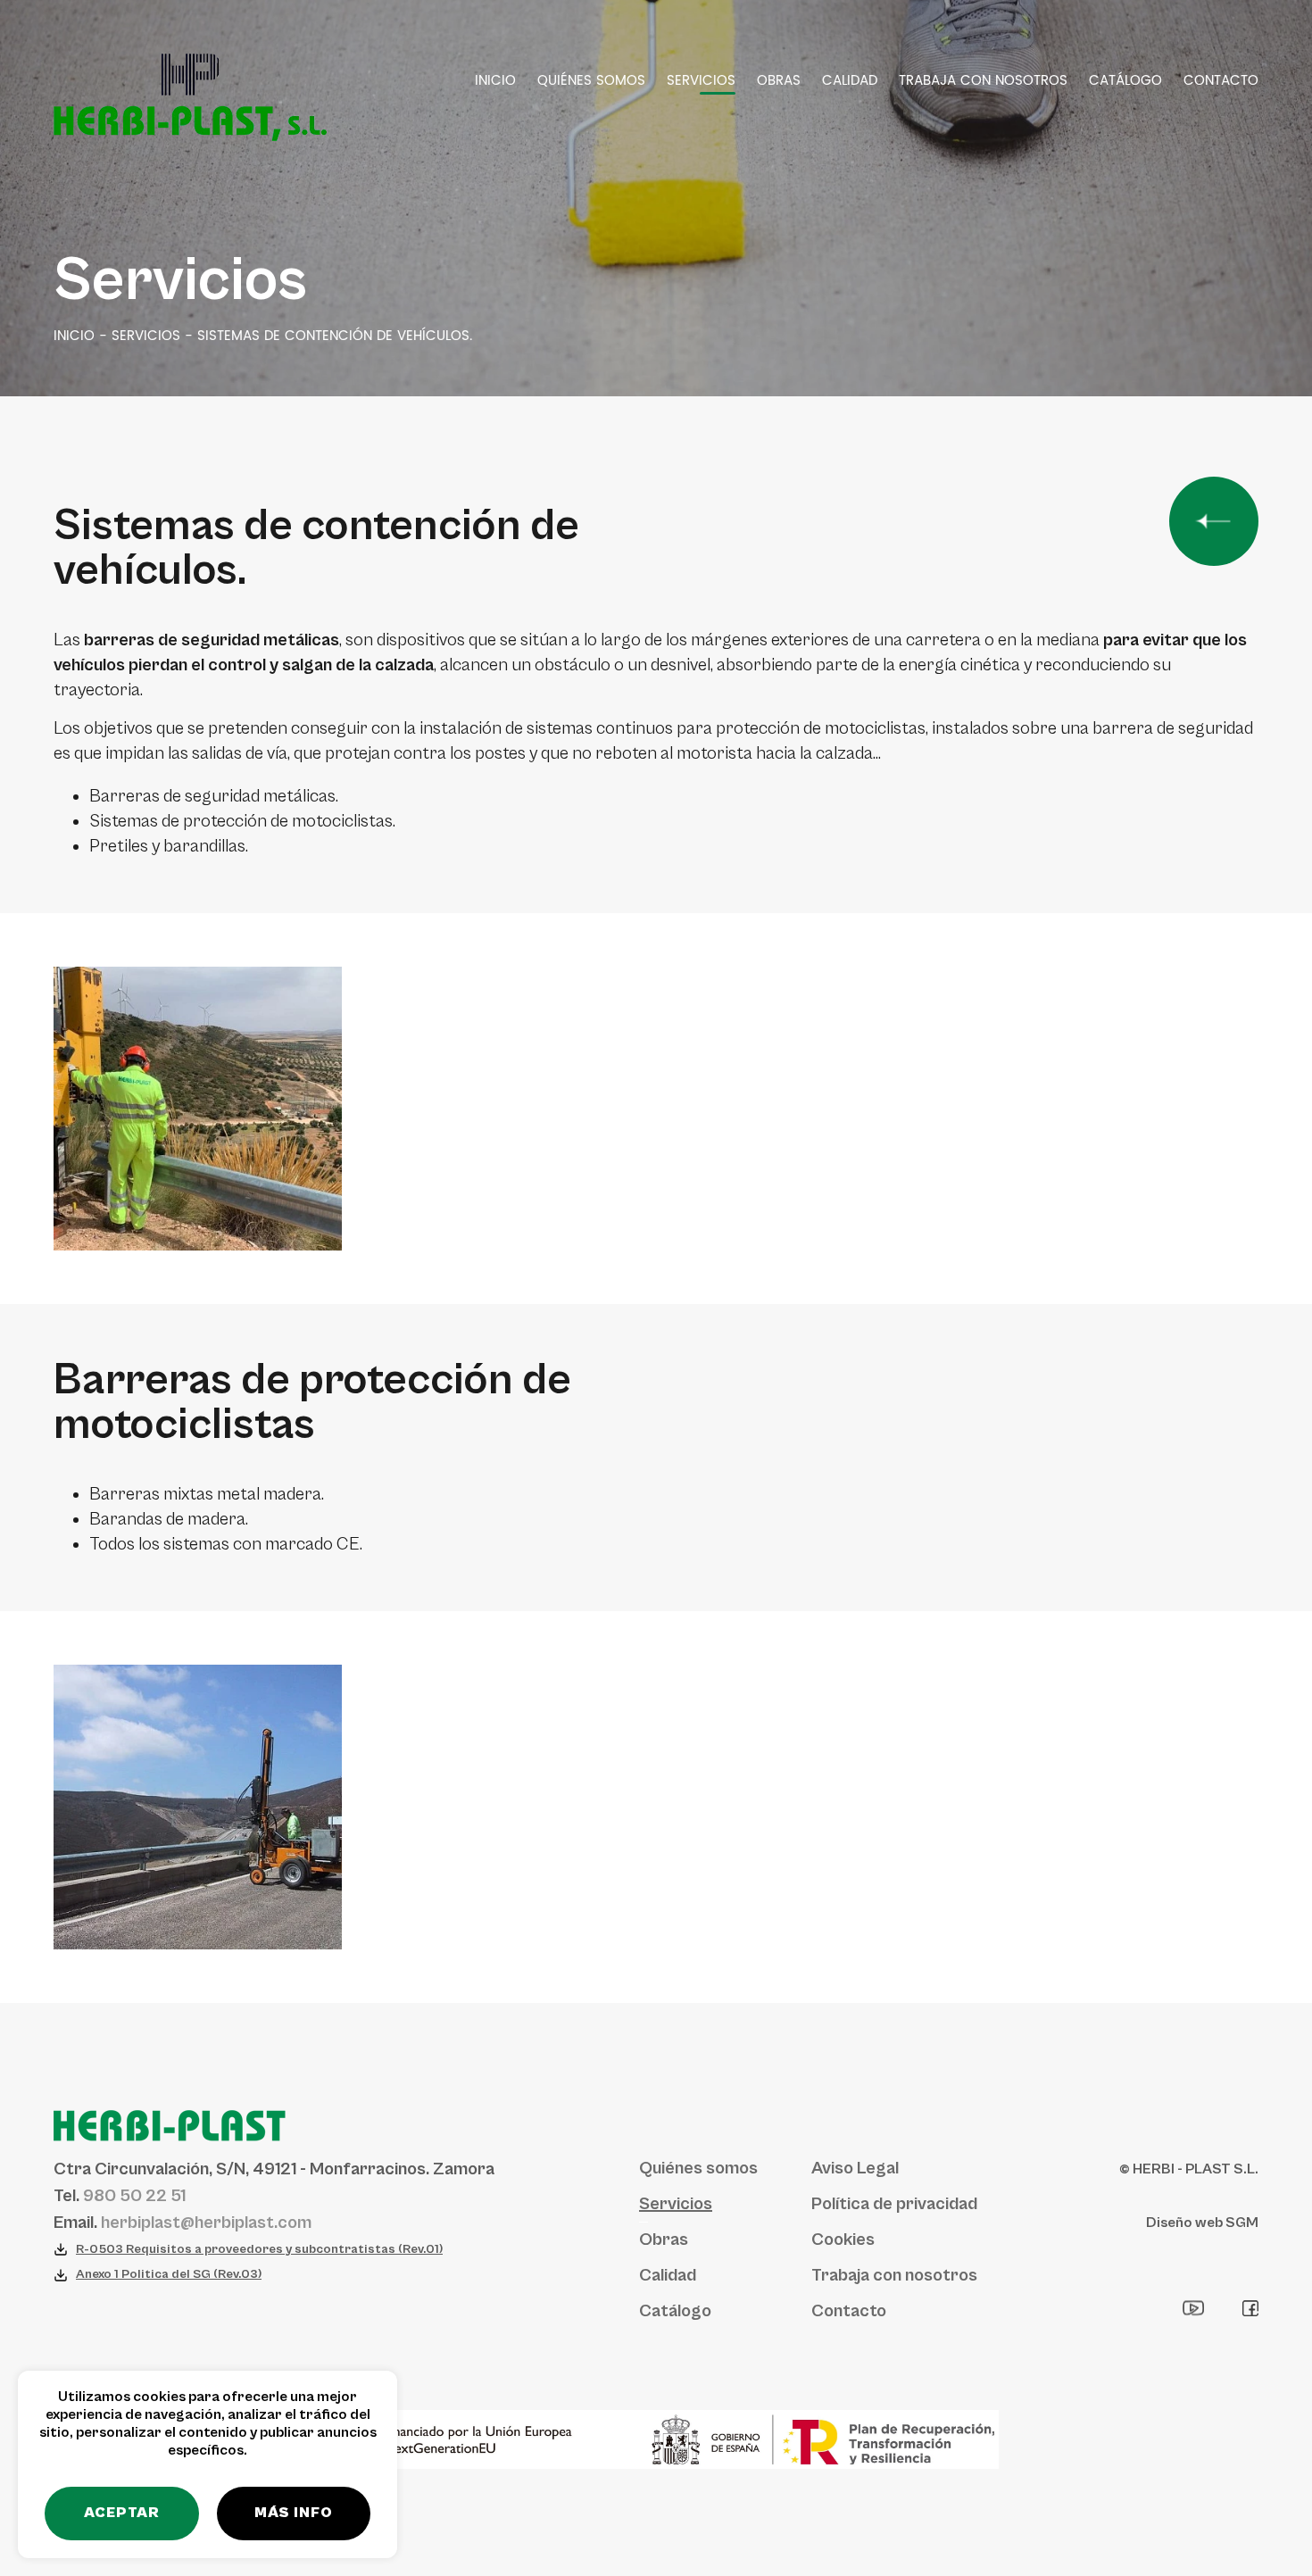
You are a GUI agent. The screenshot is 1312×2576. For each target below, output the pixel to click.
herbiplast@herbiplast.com (206, 2223)
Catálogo (1125, 81)
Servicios (701, 81)
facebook (1250, 2308)
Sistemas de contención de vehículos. (335, 337)
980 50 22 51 (134, 2196)
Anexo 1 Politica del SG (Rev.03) (169, 2274)
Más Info (294, 2513)
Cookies (843, 2240)
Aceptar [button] (122, 2513)
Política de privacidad (894, 2204)
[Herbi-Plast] (190, 97)
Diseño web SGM (1202, 2223)
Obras (779, 81)
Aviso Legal (855, 2169)
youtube (1194, 2308)
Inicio (495, 81)
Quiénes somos (591, 81)
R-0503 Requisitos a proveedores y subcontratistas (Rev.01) (259, 2249)
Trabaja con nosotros (983, 81)
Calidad (850, 81)
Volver (1214, 521)
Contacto (1221, 81)
